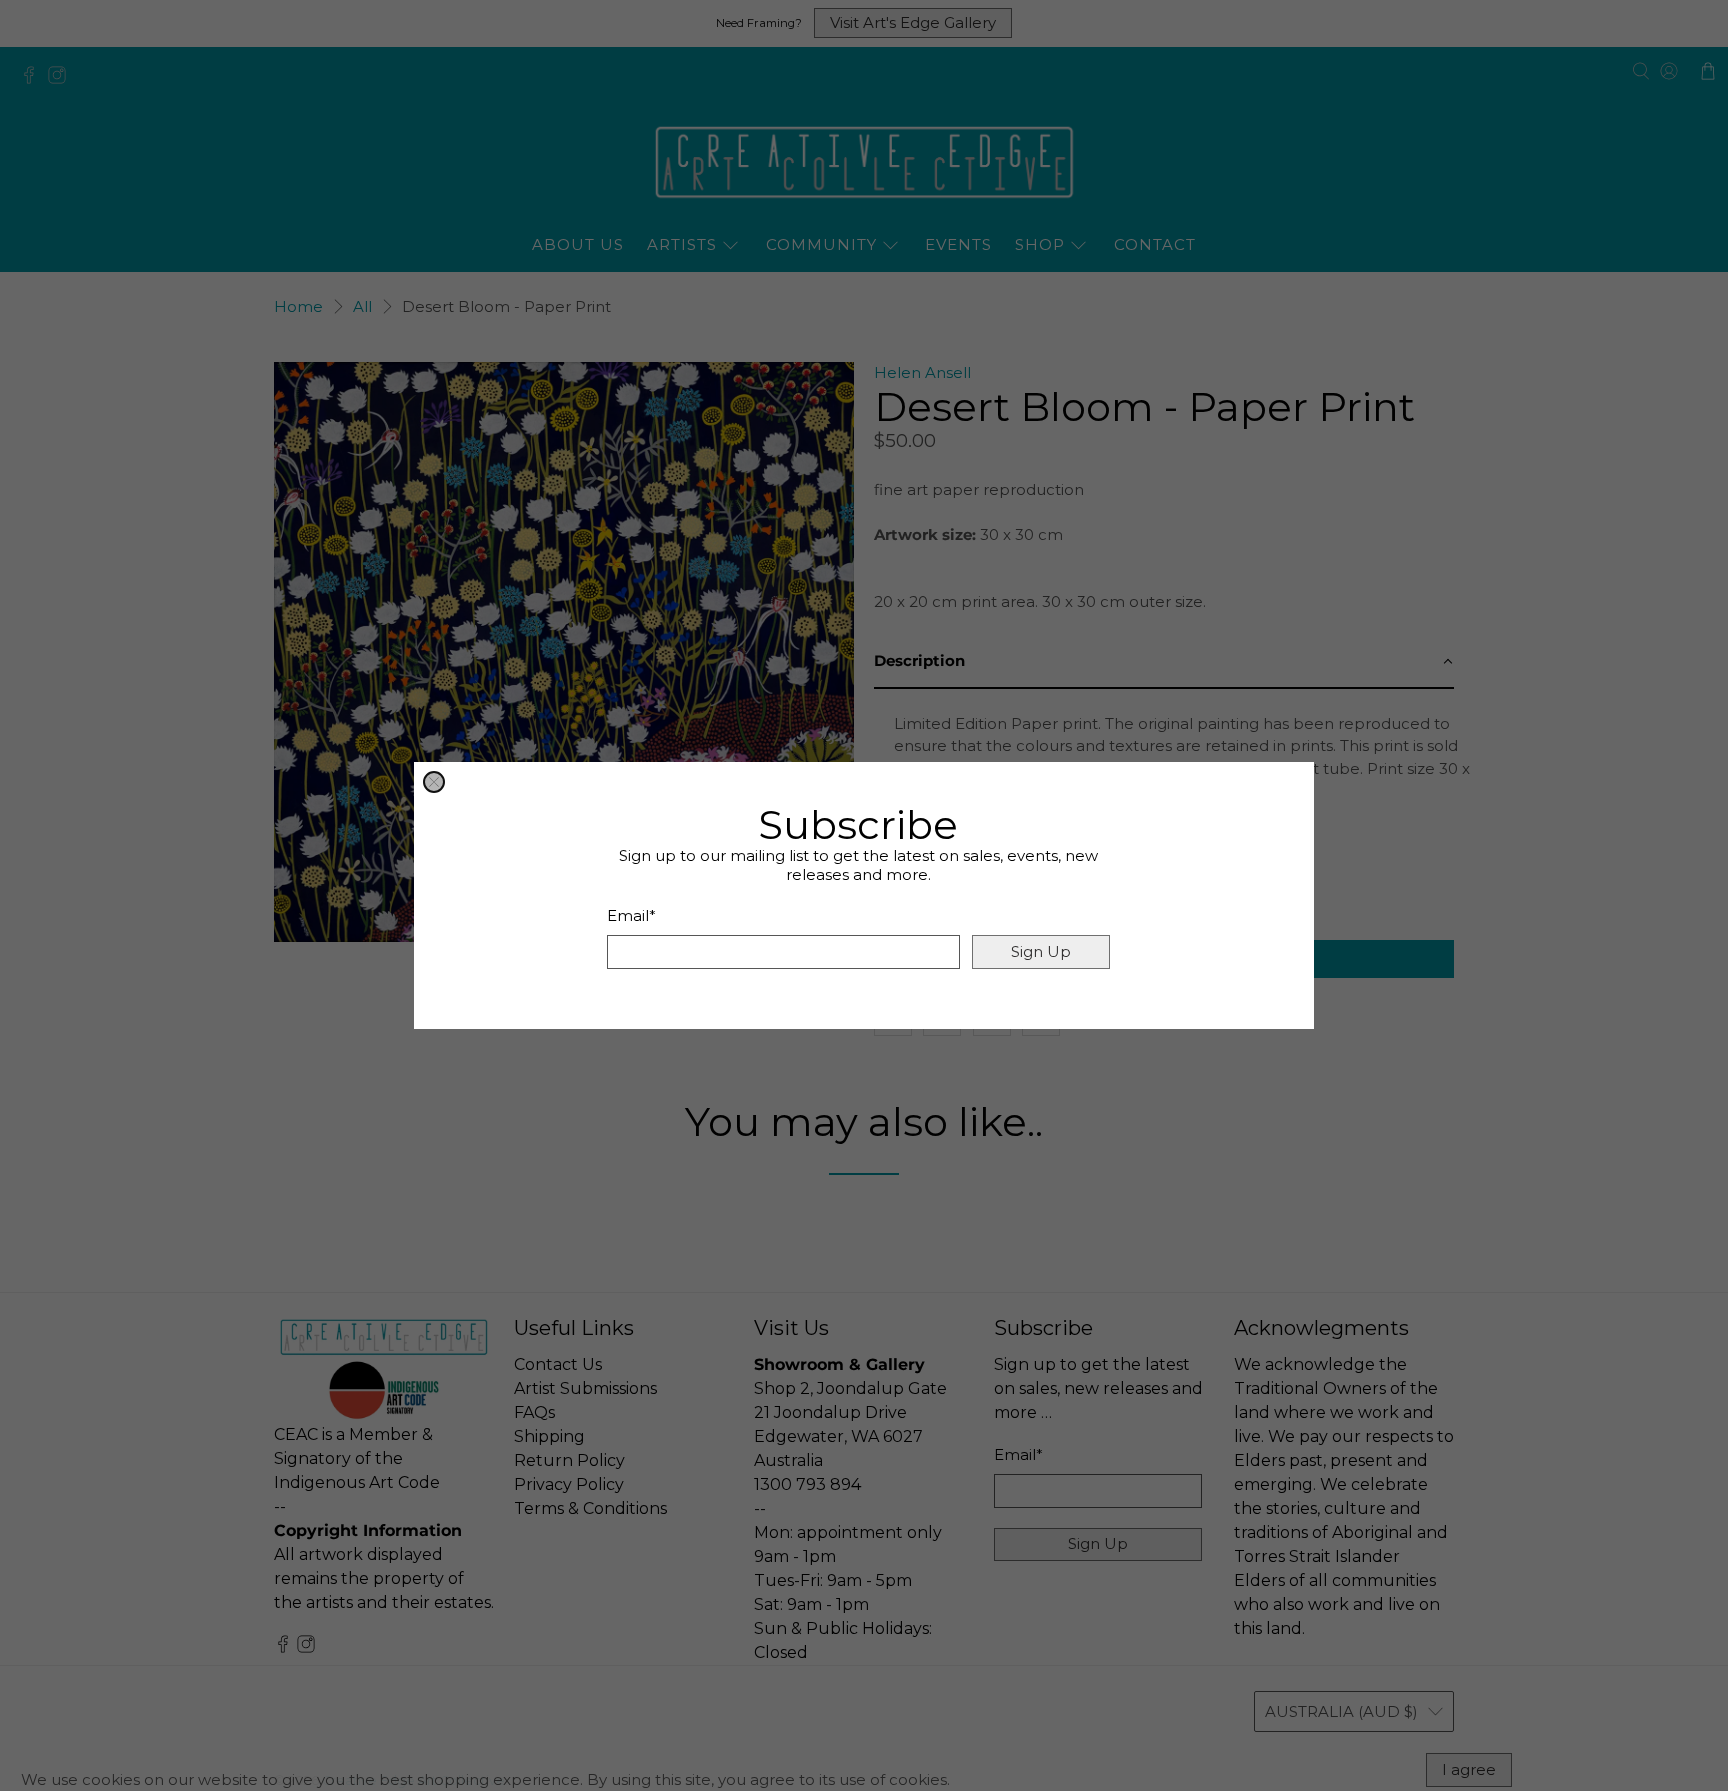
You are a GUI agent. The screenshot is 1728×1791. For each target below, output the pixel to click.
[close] (434, 782)
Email (631, 915)
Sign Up (1041, 951)
